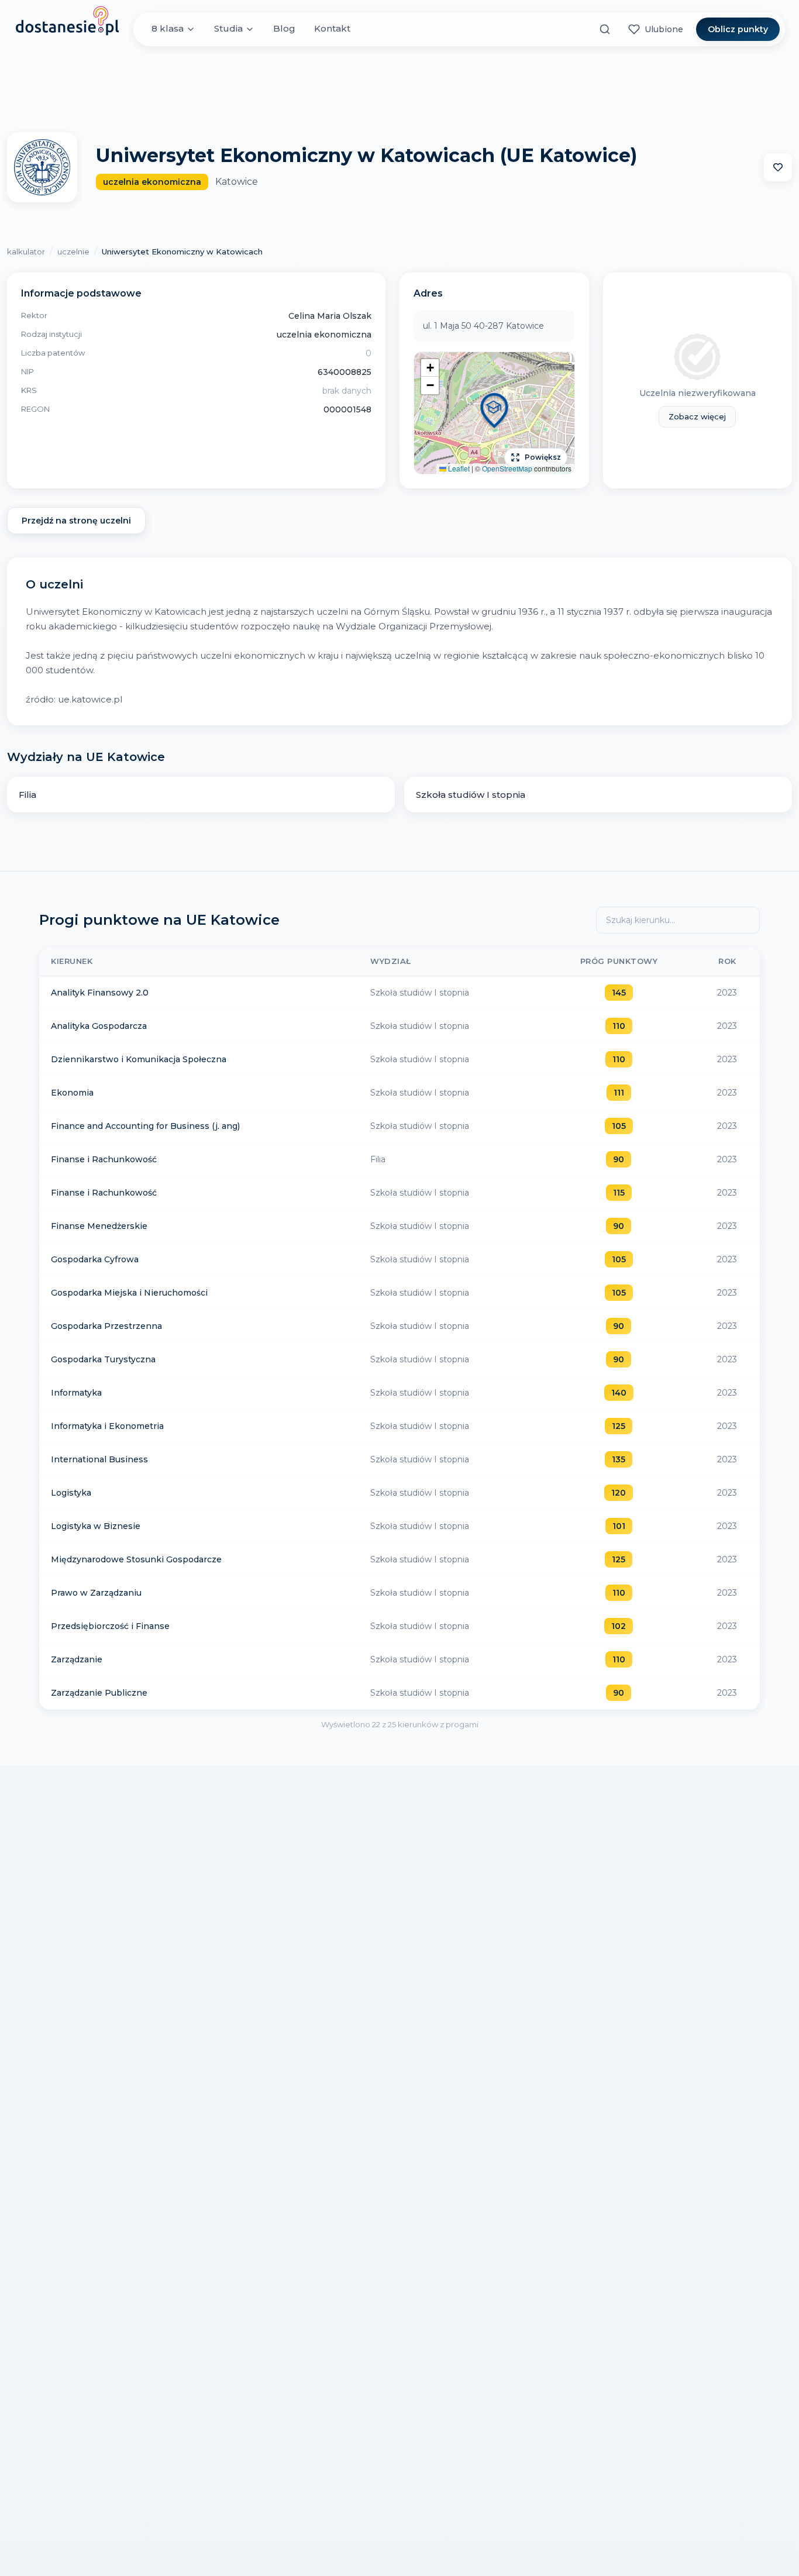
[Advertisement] (399, 89)
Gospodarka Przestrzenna (106, 1326)
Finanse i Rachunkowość (104, 1159)
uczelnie (73, 252)
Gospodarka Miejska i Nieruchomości (129, 1293)
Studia (228, 29)
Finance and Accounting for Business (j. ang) (145, 1126)
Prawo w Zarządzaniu (96, 1593)
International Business (99, 1459)
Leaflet (458, 468)
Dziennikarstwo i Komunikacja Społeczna (139, 1059)
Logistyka (71, 1493)
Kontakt (332, 29)
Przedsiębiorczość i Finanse (110, 1626)
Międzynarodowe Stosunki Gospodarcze (136, 1559)
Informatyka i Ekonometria (107, 1426)
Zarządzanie (77, 1659)
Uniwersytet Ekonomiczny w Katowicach (182, 252)
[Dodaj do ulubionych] (778, 167)
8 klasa (168, 29)
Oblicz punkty (738, 29)
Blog (284, 29)
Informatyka (76, 1393)
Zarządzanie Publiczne (99, 1693)
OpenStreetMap (507, 468)
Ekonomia (72, 1093)
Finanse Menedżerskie (99, 1226)
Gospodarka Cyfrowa (95, 1259)
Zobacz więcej (697, 416)
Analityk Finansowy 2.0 (100, 993)
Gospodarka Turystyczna (103, 1359)
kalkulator (26, 252)
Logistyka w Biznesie (96, 1526)
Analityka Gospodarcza (99, 1026)
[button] (494, 413)
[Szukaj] (605, 29)
